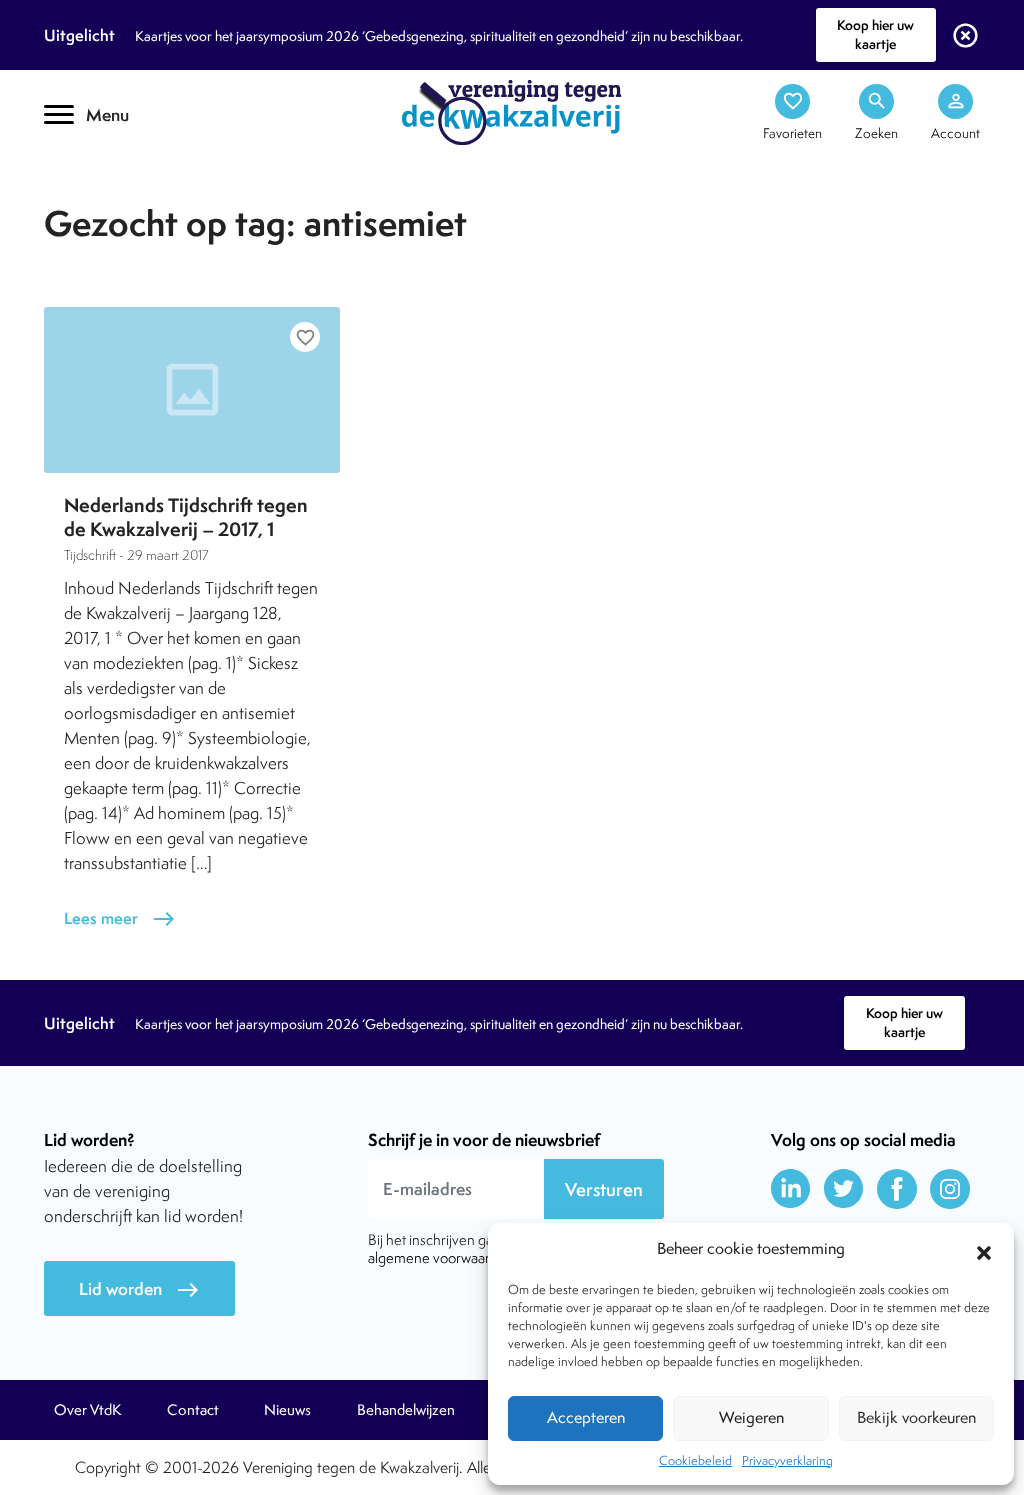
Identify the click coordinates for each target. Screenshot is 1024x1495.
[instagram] (950, 1189)
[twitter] (844, 1189)
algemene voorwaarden (441, 1257)
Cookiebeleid (695, 1460)
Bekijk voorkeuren (916, 1417)
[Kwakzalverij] (512, 111)
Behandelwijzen (406, 1410)
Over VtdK (87, 1410)
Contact (193, 1410)
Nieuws (287, 1410)
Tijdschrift (112, 176)
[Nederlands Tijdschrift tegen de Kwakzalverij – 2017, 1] (192, 390)
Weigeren (751, 1417)
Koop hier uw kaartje (875, 34)
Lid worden (139, 1289)
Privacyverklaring (787, 1460)
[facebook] (897, 1189)
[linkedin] (791, 1189)
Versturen (604, 1189)
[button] (984, 1250)
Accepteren (586, 1417)
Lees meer (120, 918)
